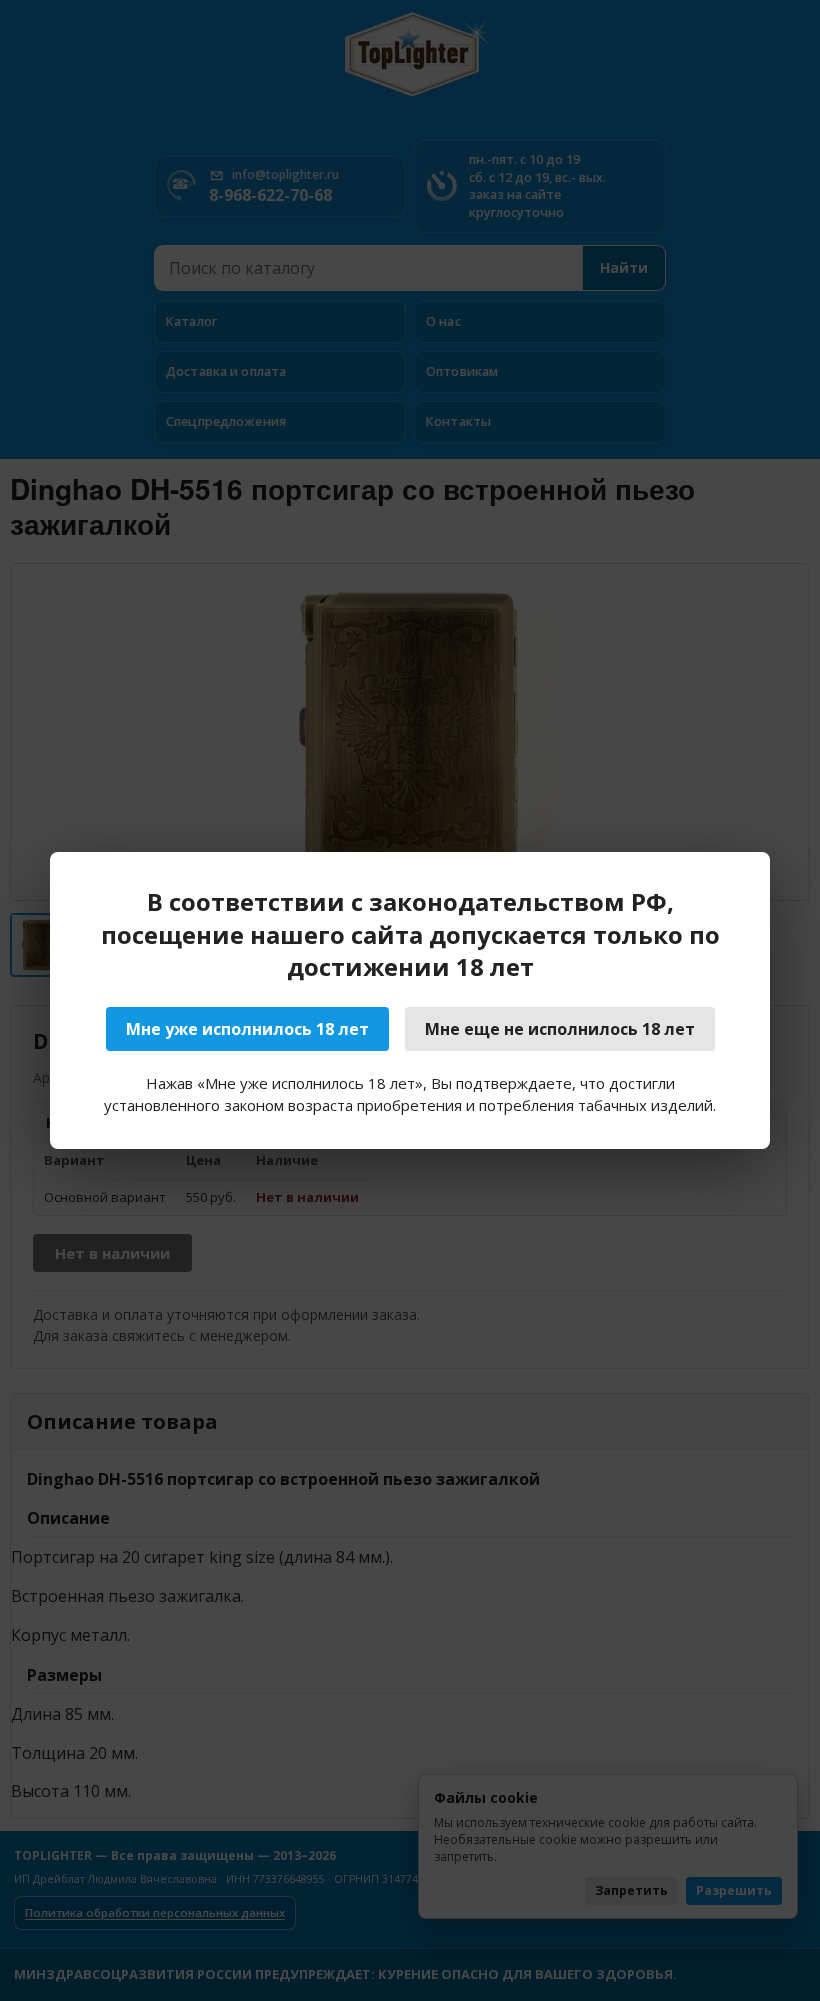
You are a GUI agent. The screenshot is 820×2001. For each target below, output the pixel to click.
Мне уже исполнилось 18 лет (247, 1029)
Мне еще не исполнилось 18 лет (560, 1029)
